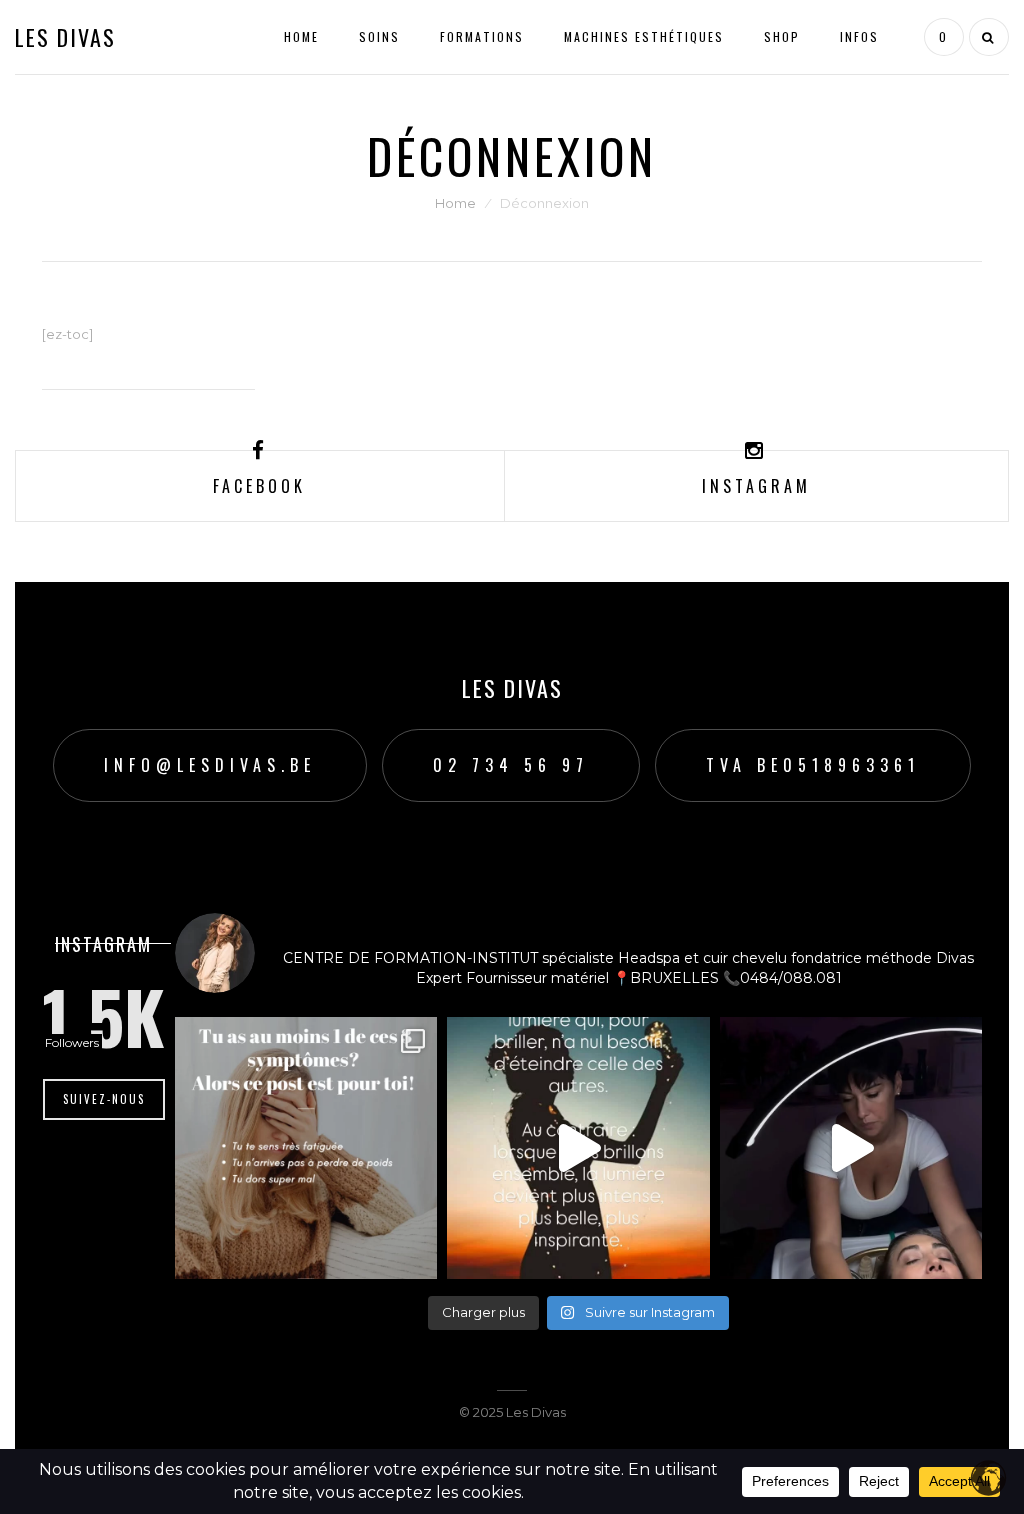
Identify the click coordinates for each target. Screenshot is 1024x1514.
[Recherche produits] (986, 37)
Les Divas (65, 37)
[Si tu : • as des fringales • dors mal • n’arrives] (306, 1148)
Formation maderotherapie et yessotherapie (586, 538)
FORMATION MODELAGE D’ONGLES (553, 569)
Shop (782, 36)
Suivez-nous (104, 1099)
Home (301, 36)
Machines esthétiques (644, 36)
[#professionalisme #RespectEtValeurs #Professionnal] (578, 1148)
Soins (379, 36)
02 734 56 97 (511, 765)
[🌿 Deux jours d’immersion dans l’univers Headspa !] (851, 1148)
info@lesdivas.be (210, 765)
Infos (859, 36)
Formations (482, 36)
